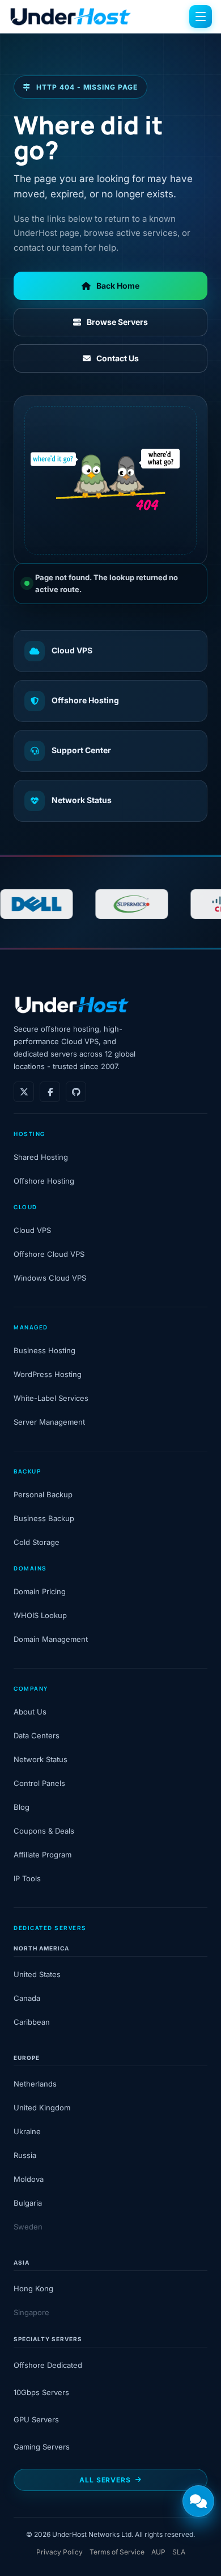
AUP (158, 2552)
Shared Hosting (41, 1157)
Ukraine (27, 2131)
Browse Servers (117, 322)
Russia (25, 2155)
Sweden (28, 2227)
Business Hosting (44, 1350)
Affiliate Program (42, 1855)
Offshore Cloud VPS (49, 1254)
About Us (30, 1712)
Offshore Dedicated (48, 2365)
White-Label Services (51, 1398)
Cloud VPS (72, 650)
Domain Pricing (40, 1591)
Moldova (29, 2179)
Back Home (118, 286)
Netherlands (35, 2084)
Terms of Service (117, 2552)
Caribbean (32, 2022)
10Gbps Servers (41, 2392)
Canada (27, 1998)
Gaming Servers (42, 2447)
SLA (179, 2552)
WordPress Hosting (48, 1374)
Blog (22, 1807)
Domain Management (51, 1639)
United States (37, 1974)
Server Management (49, 1422)
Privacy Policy (59, 2552)
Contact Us (118, 358)
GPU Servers (36, 2419)
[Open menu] (201, 16)
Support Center (81, 750)
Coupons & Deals (44, 1831)
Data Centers (37, 1735)
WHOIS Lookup (40, 1615)
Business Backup (44, 1518)
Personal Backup (43, 1494)
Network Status (82, 800)
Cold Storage (37, 1542)
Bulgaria (28, 2203)
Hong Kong (33, 2288)
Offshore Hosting (85, 700)
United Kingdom (42, 2108)
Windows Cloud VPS (50, 1278)
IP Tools (27, 1878)
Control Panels (39, 1783)
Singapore (31, 2312)
